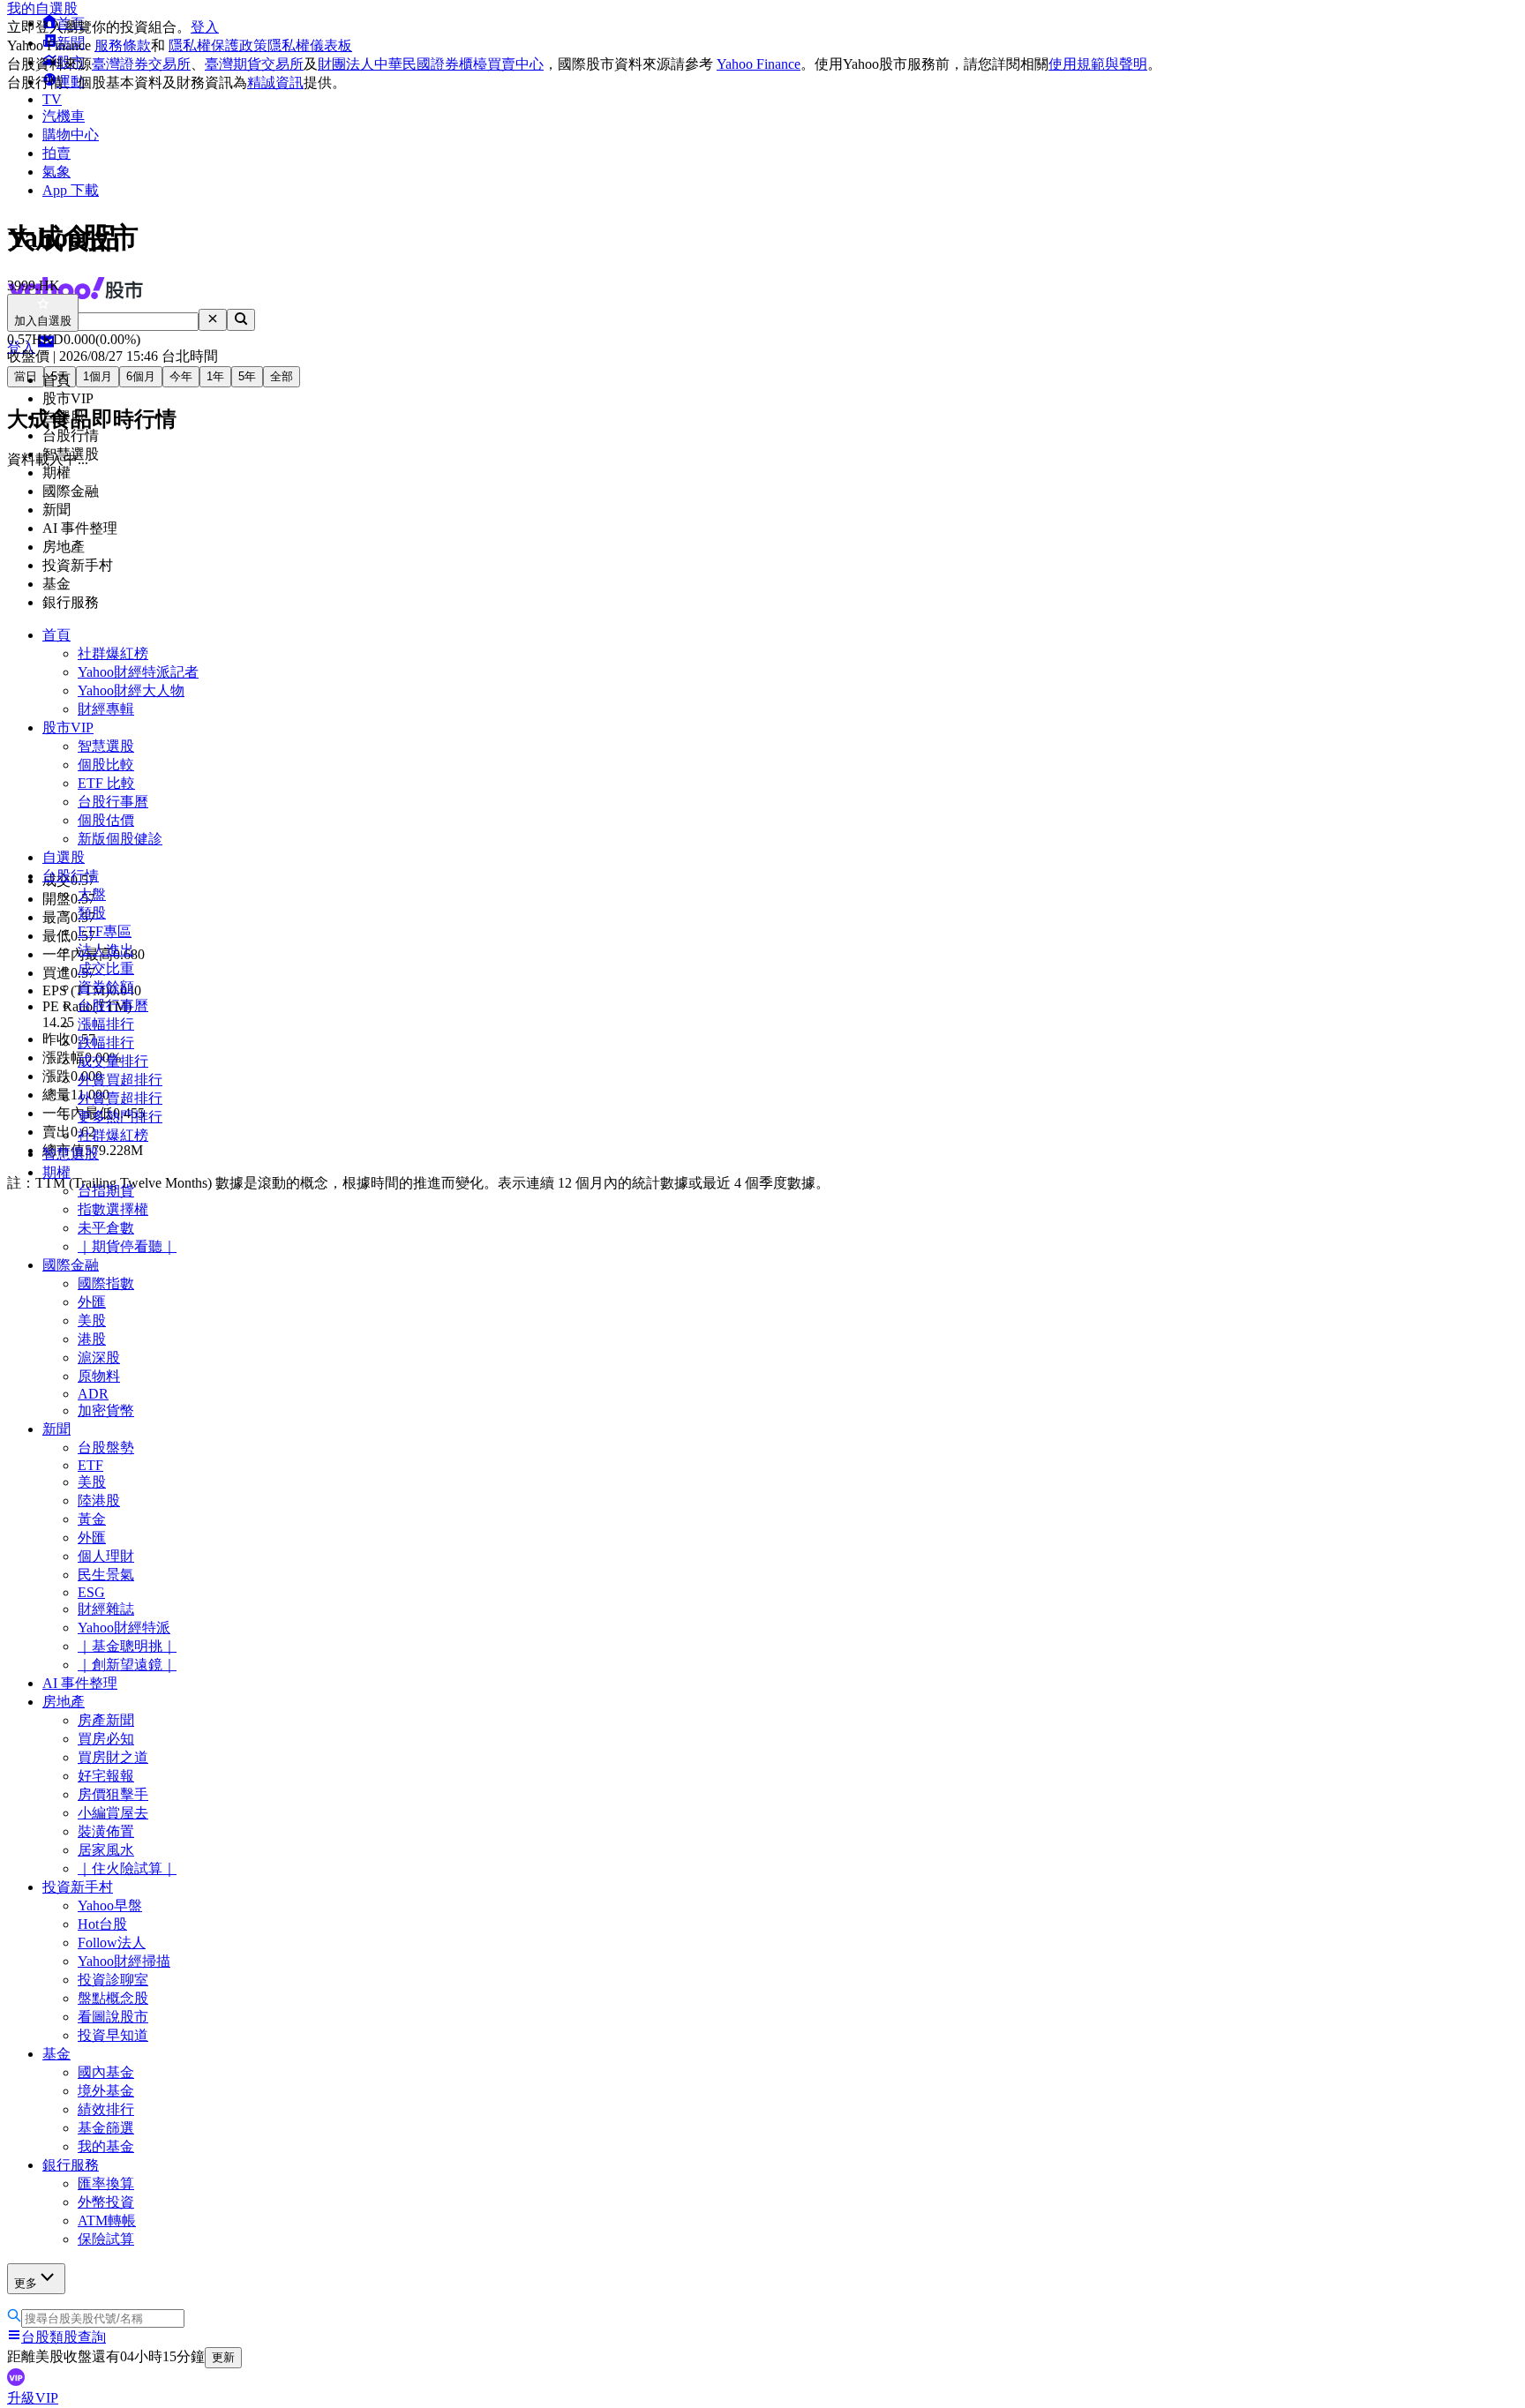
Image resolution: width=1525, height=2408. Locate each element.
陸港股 (99, 1500)
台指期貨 (106, 1191)
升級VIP (33, 2398)
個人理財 (106, 1556)
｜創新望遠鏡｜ (127, 1665)
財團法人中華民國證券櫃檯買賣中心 (431, 64)
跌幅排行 (106, 1043)
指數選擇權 (113, 1209)
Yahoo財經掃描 (124, 1961)
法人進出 (106, 950)
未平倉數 (106, 1228)
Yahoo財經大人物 (131, 690)
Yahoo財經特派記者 (138, 672)
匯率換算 (106, 2183)
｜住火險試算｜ (127, 1868)
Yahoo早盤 (110, 1905)
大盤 (92, 894)
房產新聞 (106, 1720)
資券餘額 (106, 987)
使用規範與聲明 (1098, 64)
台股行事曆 (113, 802)
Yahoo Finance (759, 64)
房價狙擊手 (113, 1794)
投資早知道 (113, 2035)
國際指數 (106, 1283)
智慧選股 (106, 746)
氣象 (56, 172)
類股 (92, 913)
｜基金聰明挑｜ (127, 1646)
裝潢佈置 (106, 1831)
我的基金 (106, 2146)
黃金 (92, 1519)
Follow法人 (112, 1943)
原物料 (99, 1376)
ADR (93, 1394)
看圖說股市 (113, 2017)
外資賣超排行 (120, 1098)
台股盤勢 (106, 1448)
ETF (90, 1465)
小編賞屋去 (113, 1813)
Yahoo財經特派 (124, 1628)
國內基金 (106, 2072)
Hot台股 (102, 1924)
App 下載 (71, 190)
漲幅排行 (106, 1024)
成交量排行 (113, 1061)
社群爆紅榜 (113, 653)
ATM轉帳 (107, 2220)
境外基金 (106, 2091)
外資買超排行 (120, 1080)
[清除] (213, 320)
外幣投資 (106, 2202)
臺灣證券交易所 (141, 64)
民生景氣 (106, 1575)
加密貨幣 (106, 1410)
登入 (205, 27)
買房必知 (106, 1739)
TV (52, 99)
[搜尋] (241, 320)
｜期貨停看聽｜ (127, 1246)
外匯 (92, 1302)
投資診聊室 (113, 1980)
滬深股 (99, 1358)
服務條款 (123, 45)
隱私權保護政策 (218, 45)
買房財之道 (113, 1757)
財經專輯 (106, 709)
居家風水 (106, 1850)
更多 (26, 2283)
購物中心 (71, 135)
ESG (91, 1592)
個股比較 (106, 765)
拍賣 (56, 153)
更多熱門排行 (120, 1117)
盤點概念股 (113, 1998)
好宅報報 (106, 1776)
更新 (223, 2357)
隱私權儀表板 (310, 45)
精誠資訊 (275, 83)
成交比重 (106, 968)
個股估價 (106, 820)
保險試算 (106, 2239)
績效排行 (106, 2109)
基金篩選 (106, 2128)
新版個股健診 (120, 839)
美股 (92, 1320)
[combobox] (117, 322)
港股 (92, 1339)
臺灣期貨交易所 (254, 64)
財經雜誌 (106, 1609)
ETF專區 (105, 931)
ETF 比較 (106, 783)
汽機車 (64, 116)
